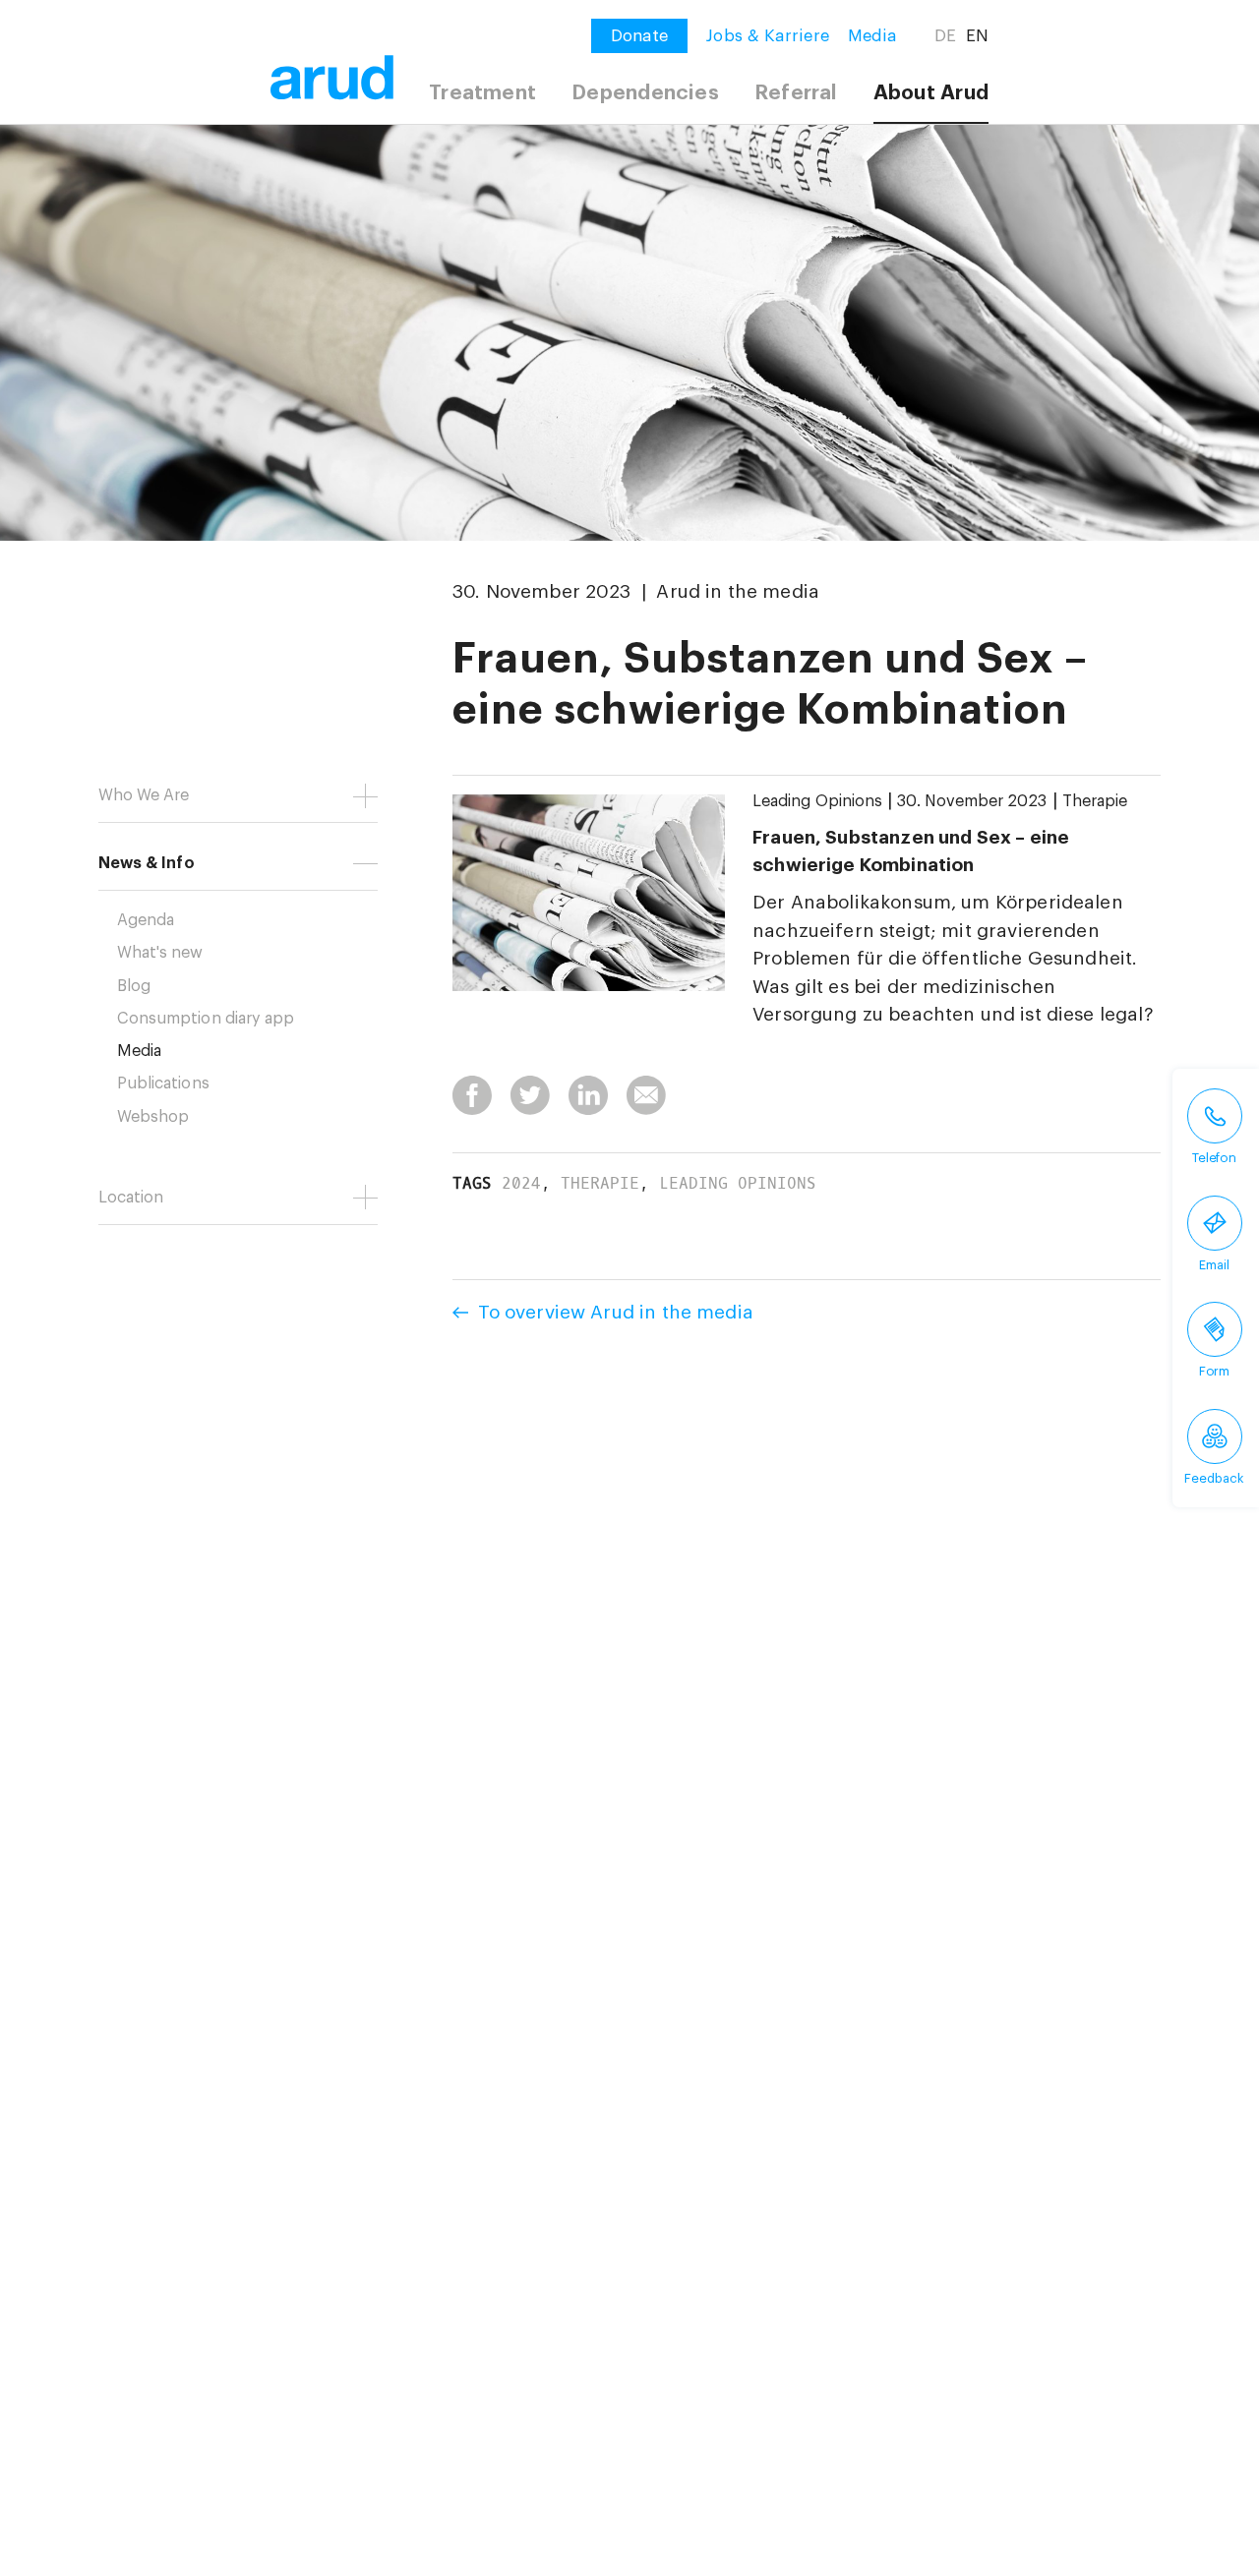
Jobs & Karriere (767, 36)
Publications (163, 1083)
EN (977, 36)
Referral (796, 93)
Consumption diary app (206, 1019)
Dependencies (645, 93)
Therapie (1095, 801)
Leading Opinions (817, 801)
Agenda (146, 920)
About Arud (931, 93)
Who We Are (144, 795)
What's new (160, 953)
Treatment (482, 93)
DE (945, 36)
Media (872, 36)
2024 (521, 1183)
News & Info (147, 863)
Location (131, 1198)
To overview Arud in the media (616, 1312)
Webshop (153, 1117)
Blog (134, 986)
